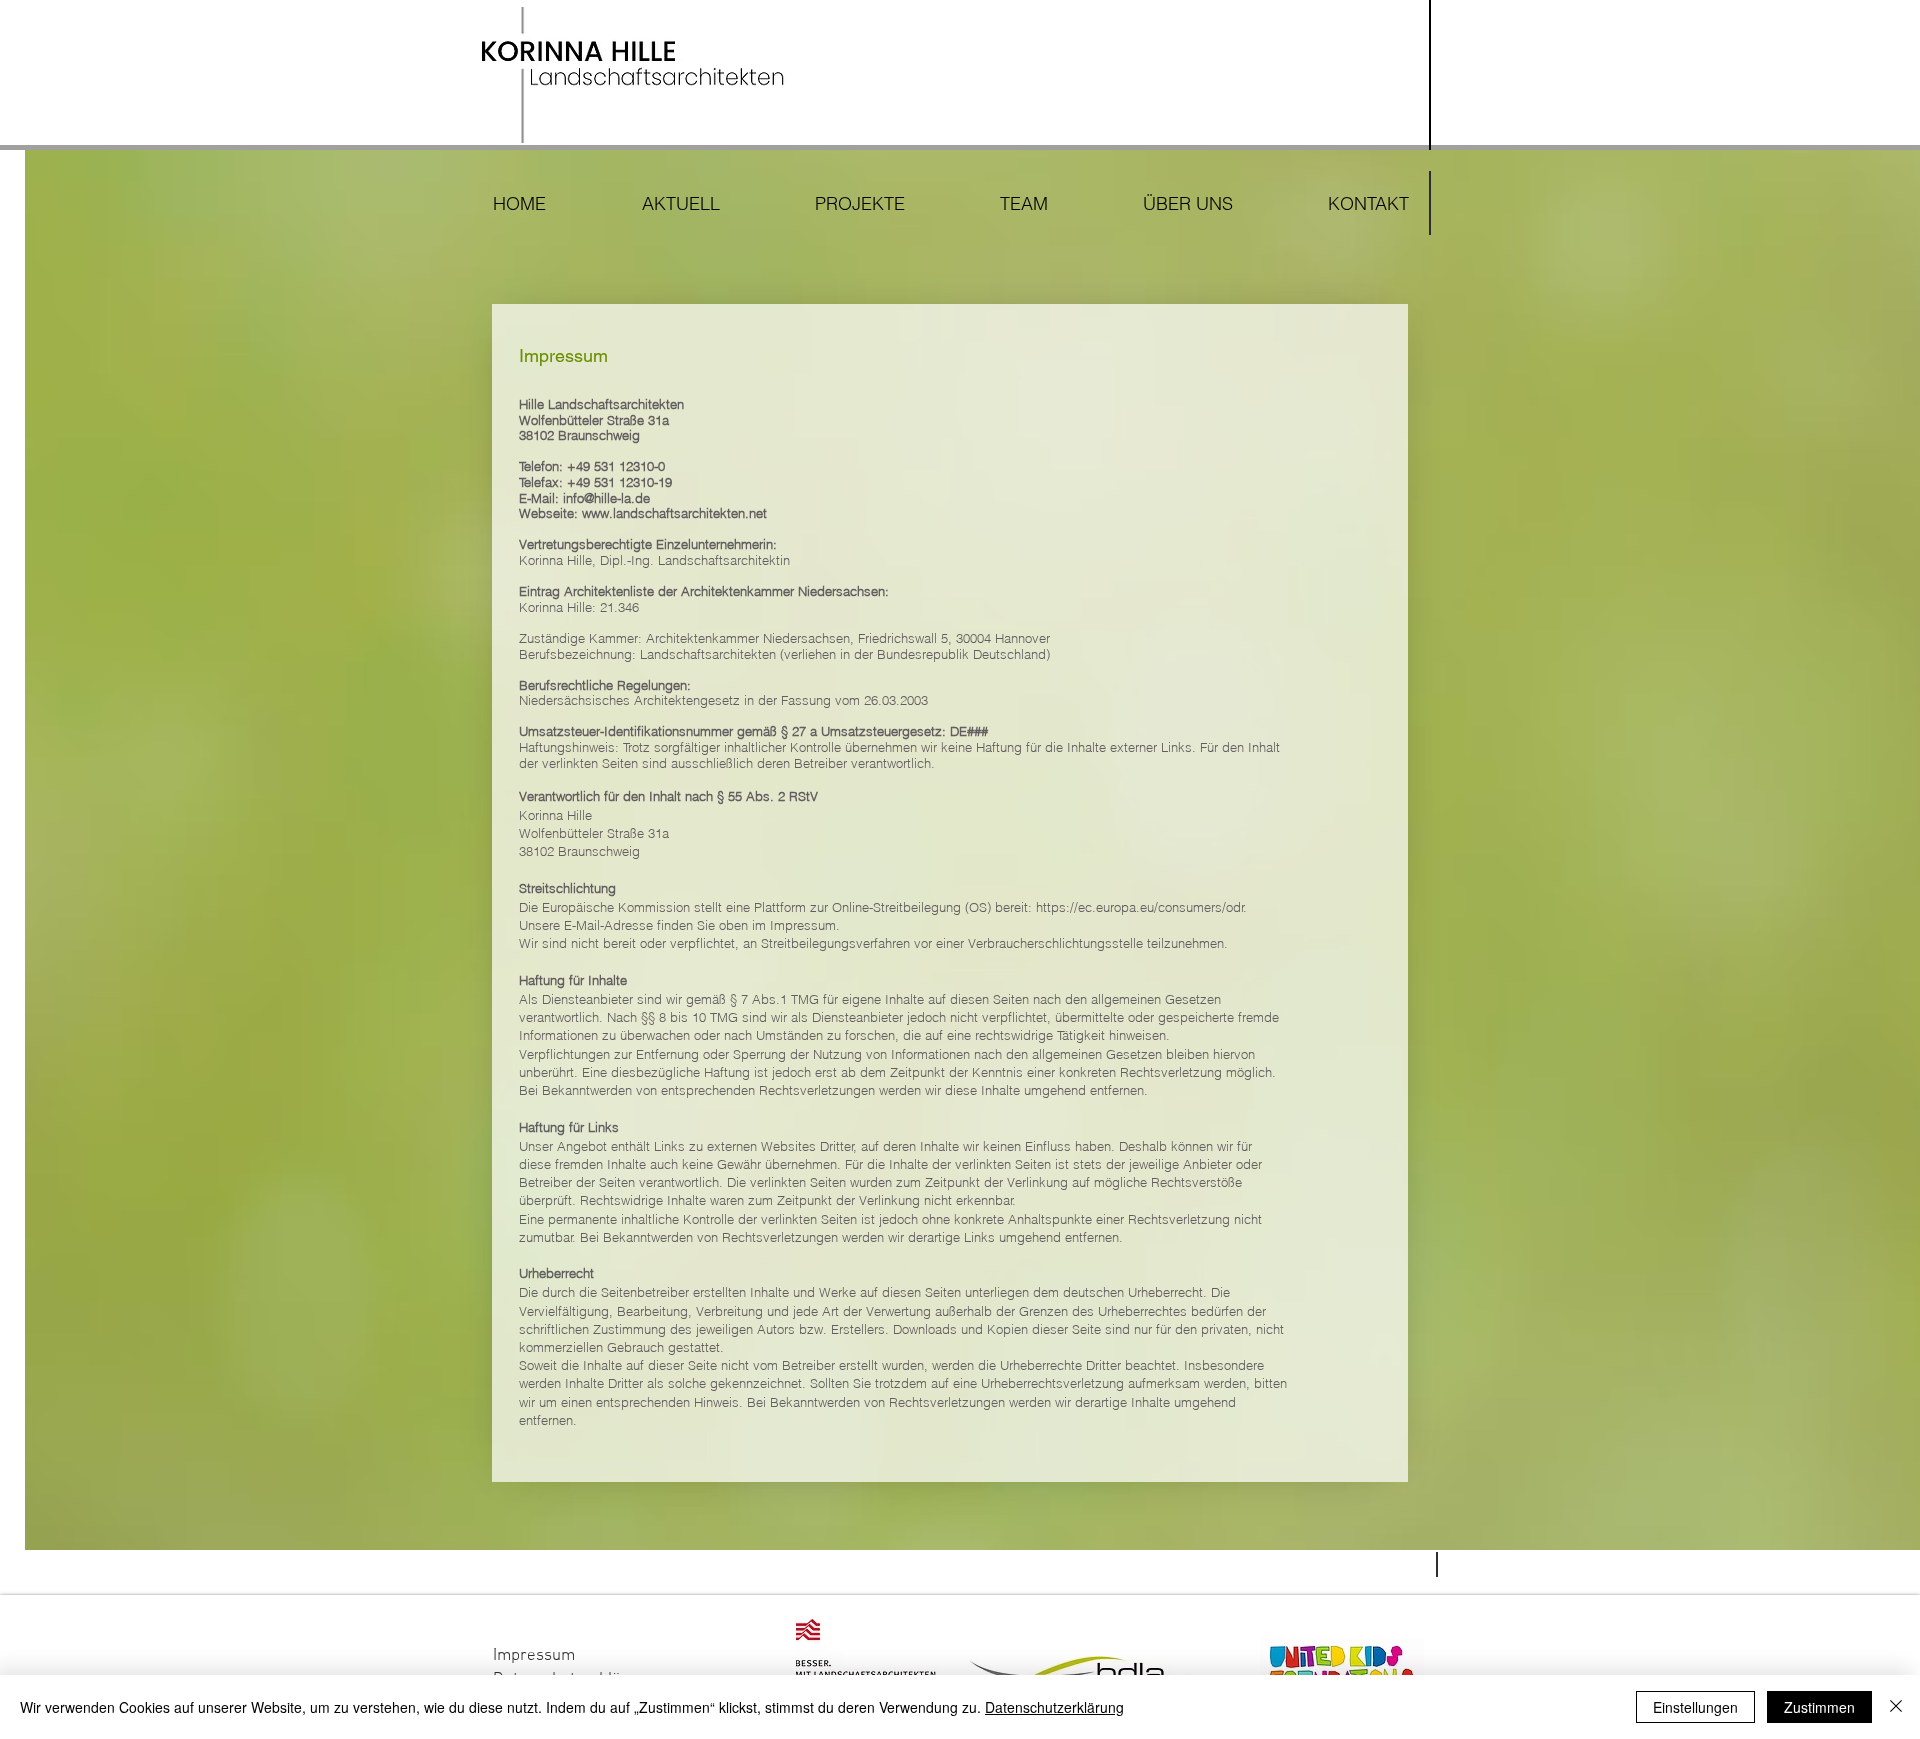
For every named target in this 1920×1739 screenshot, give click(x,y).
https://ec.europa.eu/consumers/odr (1140, 907)
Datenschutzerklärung (1054, 1707)
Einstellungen (1695, 1707)
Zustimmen (1819, 1707)
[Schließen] (1896, 1707)
